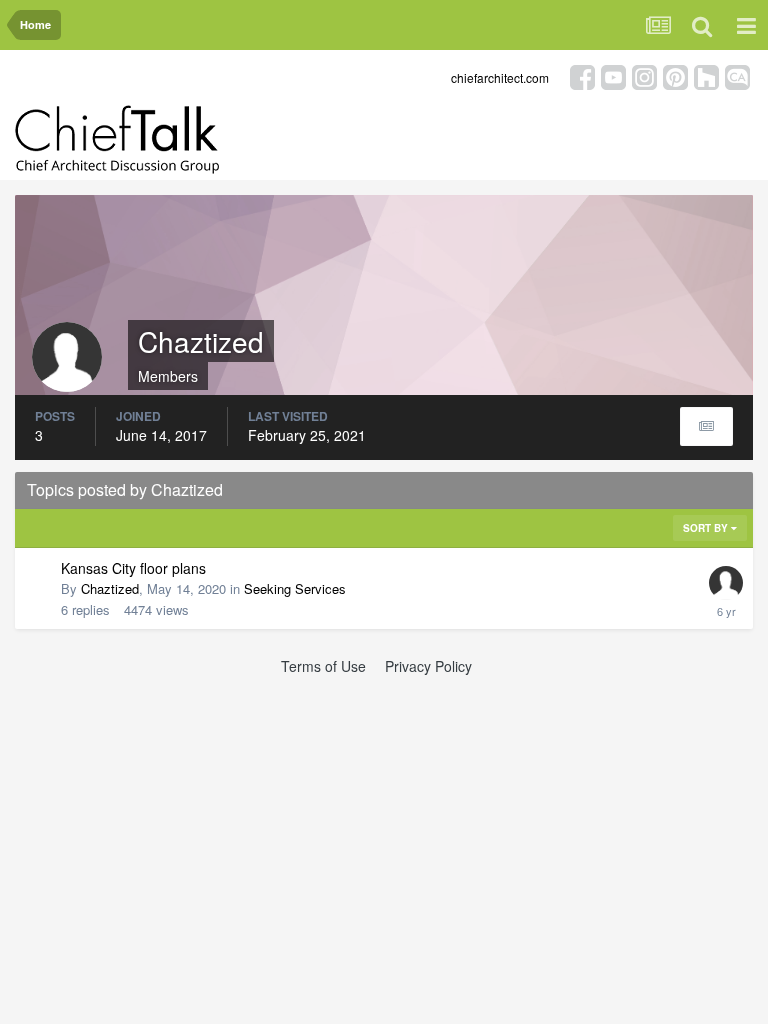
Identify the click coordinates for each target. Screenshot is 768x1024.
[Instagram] (644, 75)
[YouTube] (613, 75)
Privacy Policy (428, 666)
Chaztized (110, 588)
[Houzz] (706, 75)
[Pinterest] (675, 75)
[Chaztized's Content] (706, 426)
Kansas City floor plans (133, 568)
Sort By (707, 528)
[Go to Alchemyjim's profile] (726, 583)
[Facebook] (582, 75)
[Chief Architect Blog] (737, 75)
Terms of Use (323, 666)
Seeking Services (295, 588)
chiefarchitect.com (500, 77)
